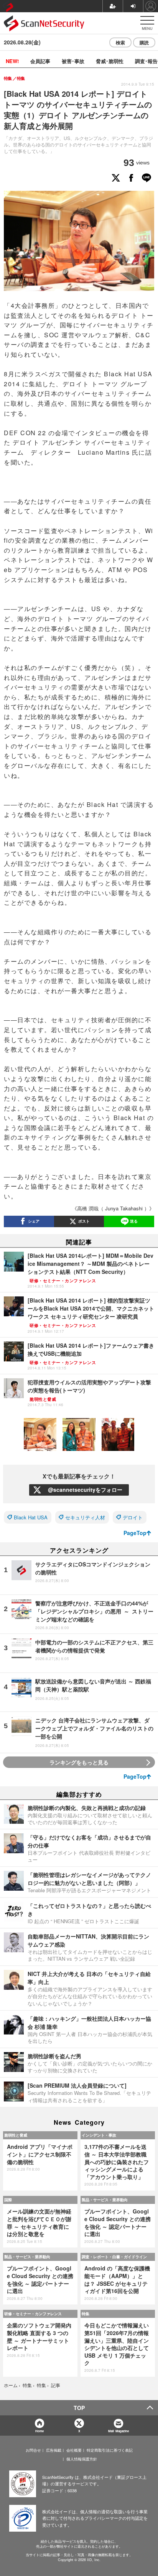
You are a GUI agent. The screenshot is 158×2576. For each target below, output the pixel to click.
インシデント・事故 (99, 2135)
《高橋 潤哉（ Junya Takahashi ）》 (113, 1208)
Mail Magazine (118, 2431)
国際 (8, 2200)
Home (39, 2431)
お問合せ (33, 2450)
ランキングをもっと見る (79, 1762)
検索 (120, 42)
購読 (144, 42)
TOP (79, 2408)
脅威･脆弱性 (110, 61)
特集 (86, 2314)
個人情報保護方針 (82, 2459)
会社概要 (74, 2450)
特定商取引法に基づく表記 (110, 2450)
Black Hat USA (31, 1517)
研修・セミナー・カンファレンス (33, 2314)
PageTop (135, 1533)
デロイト (133, 1517)
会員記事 (40, 61)
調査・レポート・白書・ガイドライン (114, 2257)
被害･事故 (73, 61)
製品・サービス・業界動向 (105, 2200)
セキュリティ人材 (85, 1517)
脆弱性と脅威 (16, 2135)
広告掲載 (54, 2450)
